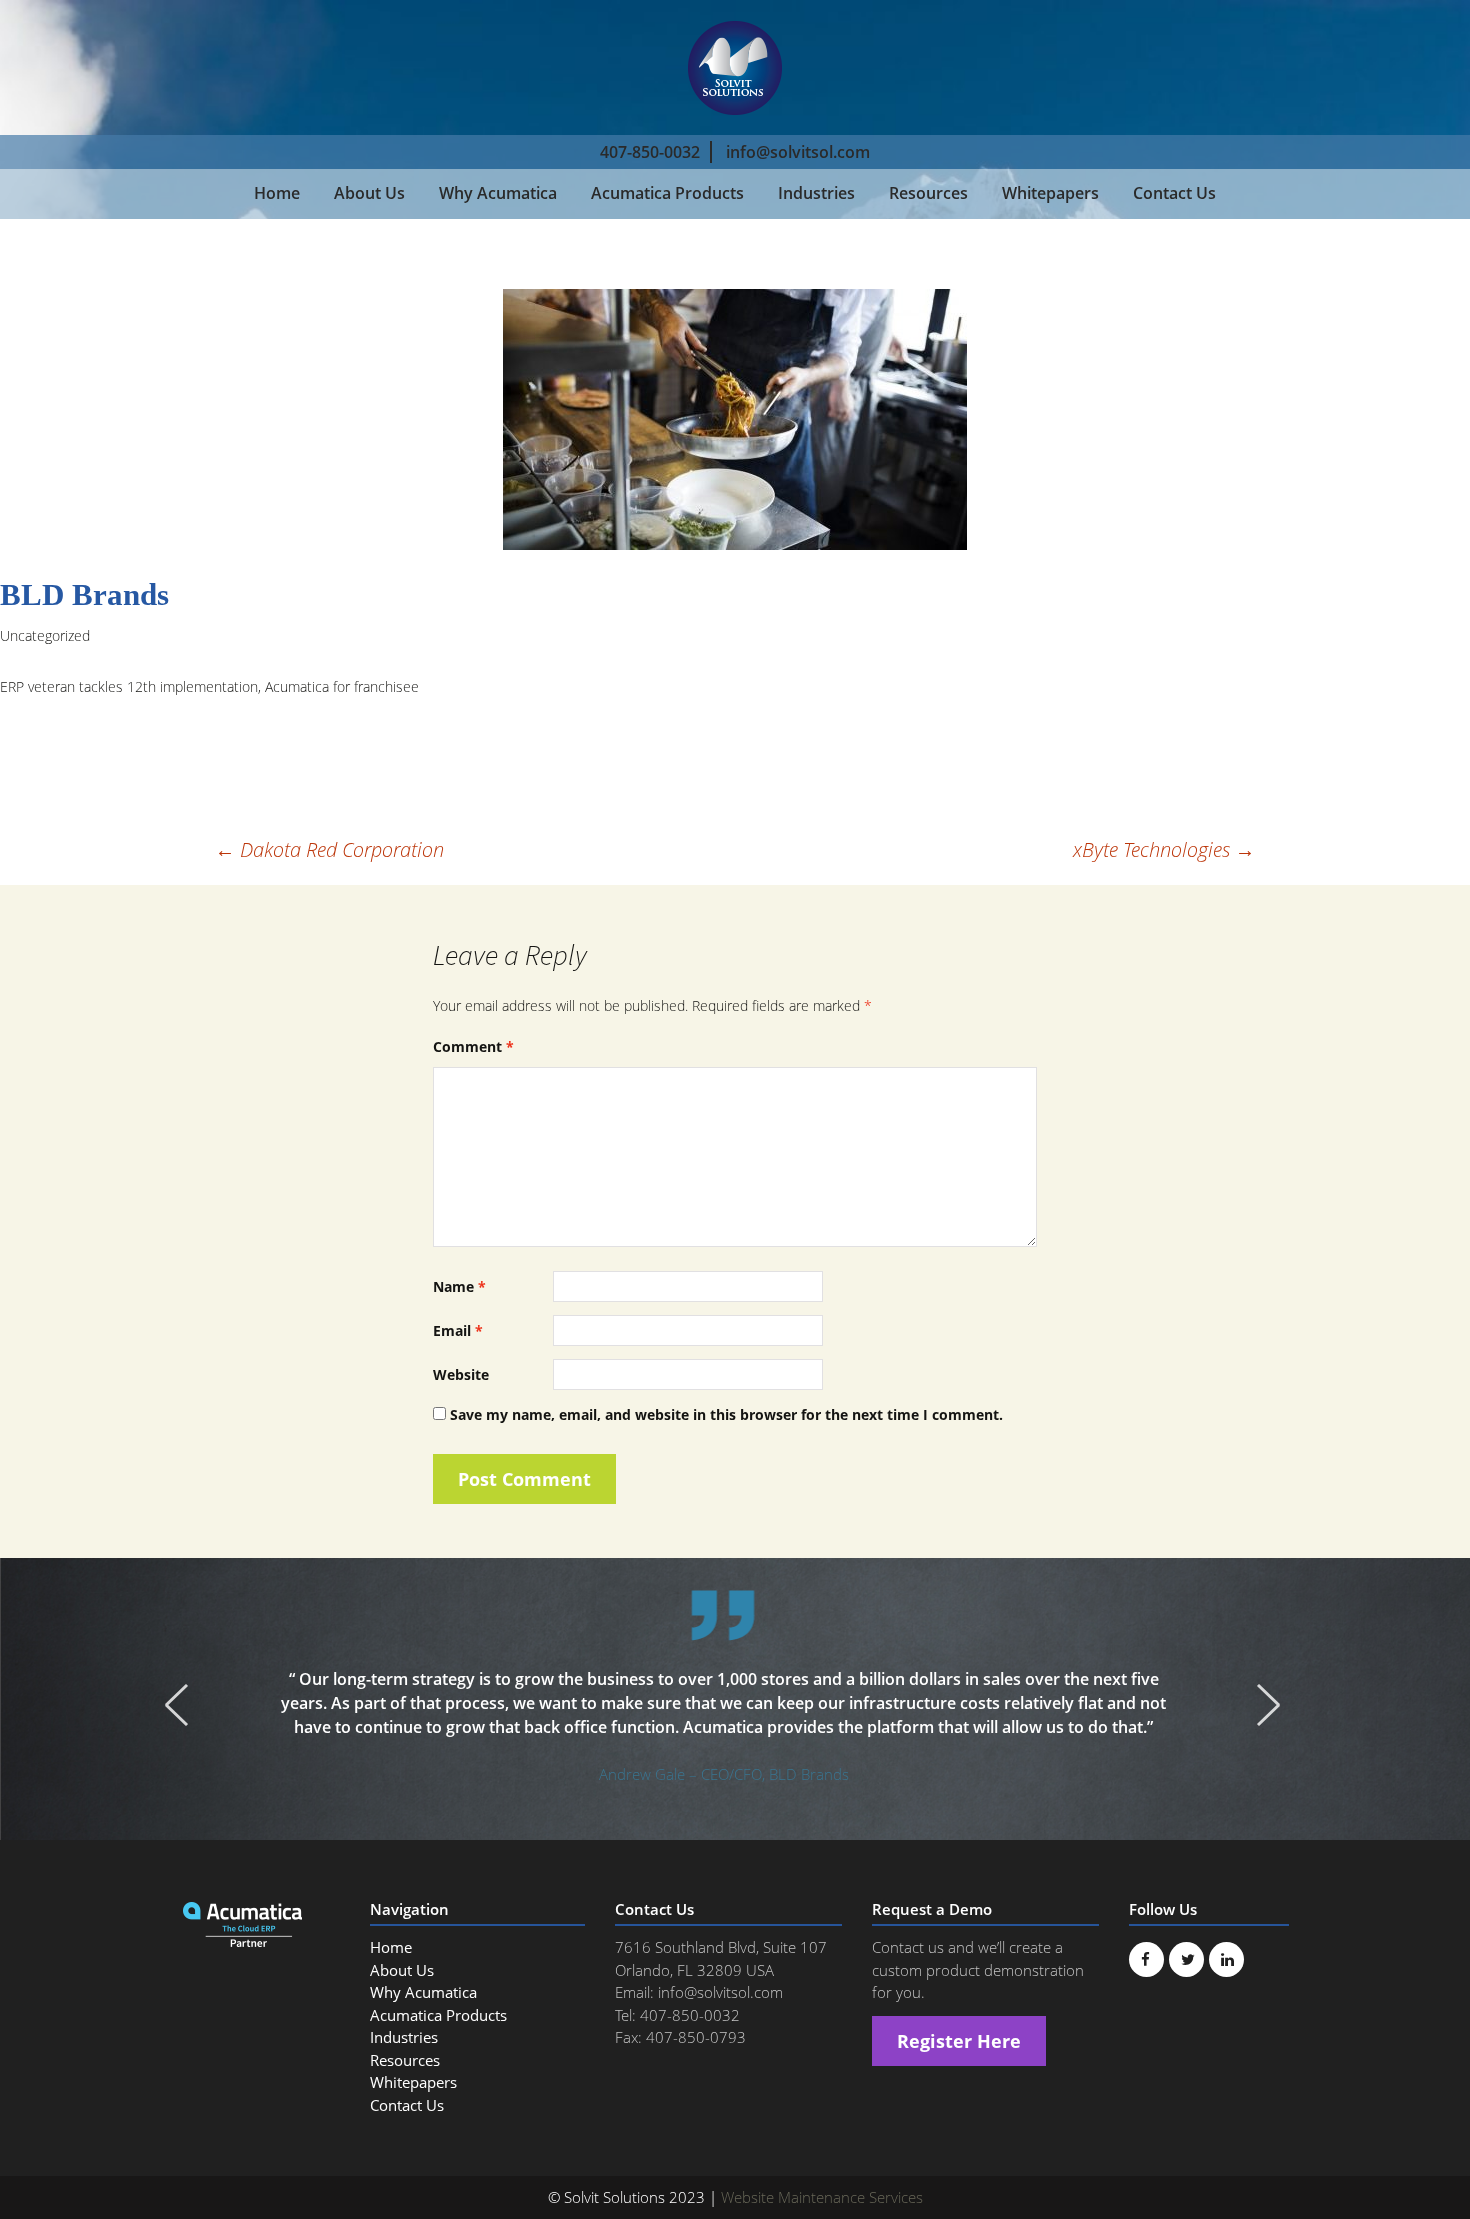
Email (458, 1330)
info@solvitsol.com (798, 152)
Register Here (959, 2041)
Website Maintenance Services (822, 2197)
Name (459, 1286)
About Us (369, 193)
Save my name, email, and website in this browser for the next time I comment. (726, 1414)
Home (277, 193)
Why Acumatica (498, 193)
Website (461, 1374)
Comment (473, 1046)
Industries (816, 193)
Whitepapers (1050, 193)
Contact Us (1174, 193)
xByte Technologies (1164, 849)
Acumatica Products (667, 193)
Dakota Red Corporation (329, 849)
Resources (928, 193)
